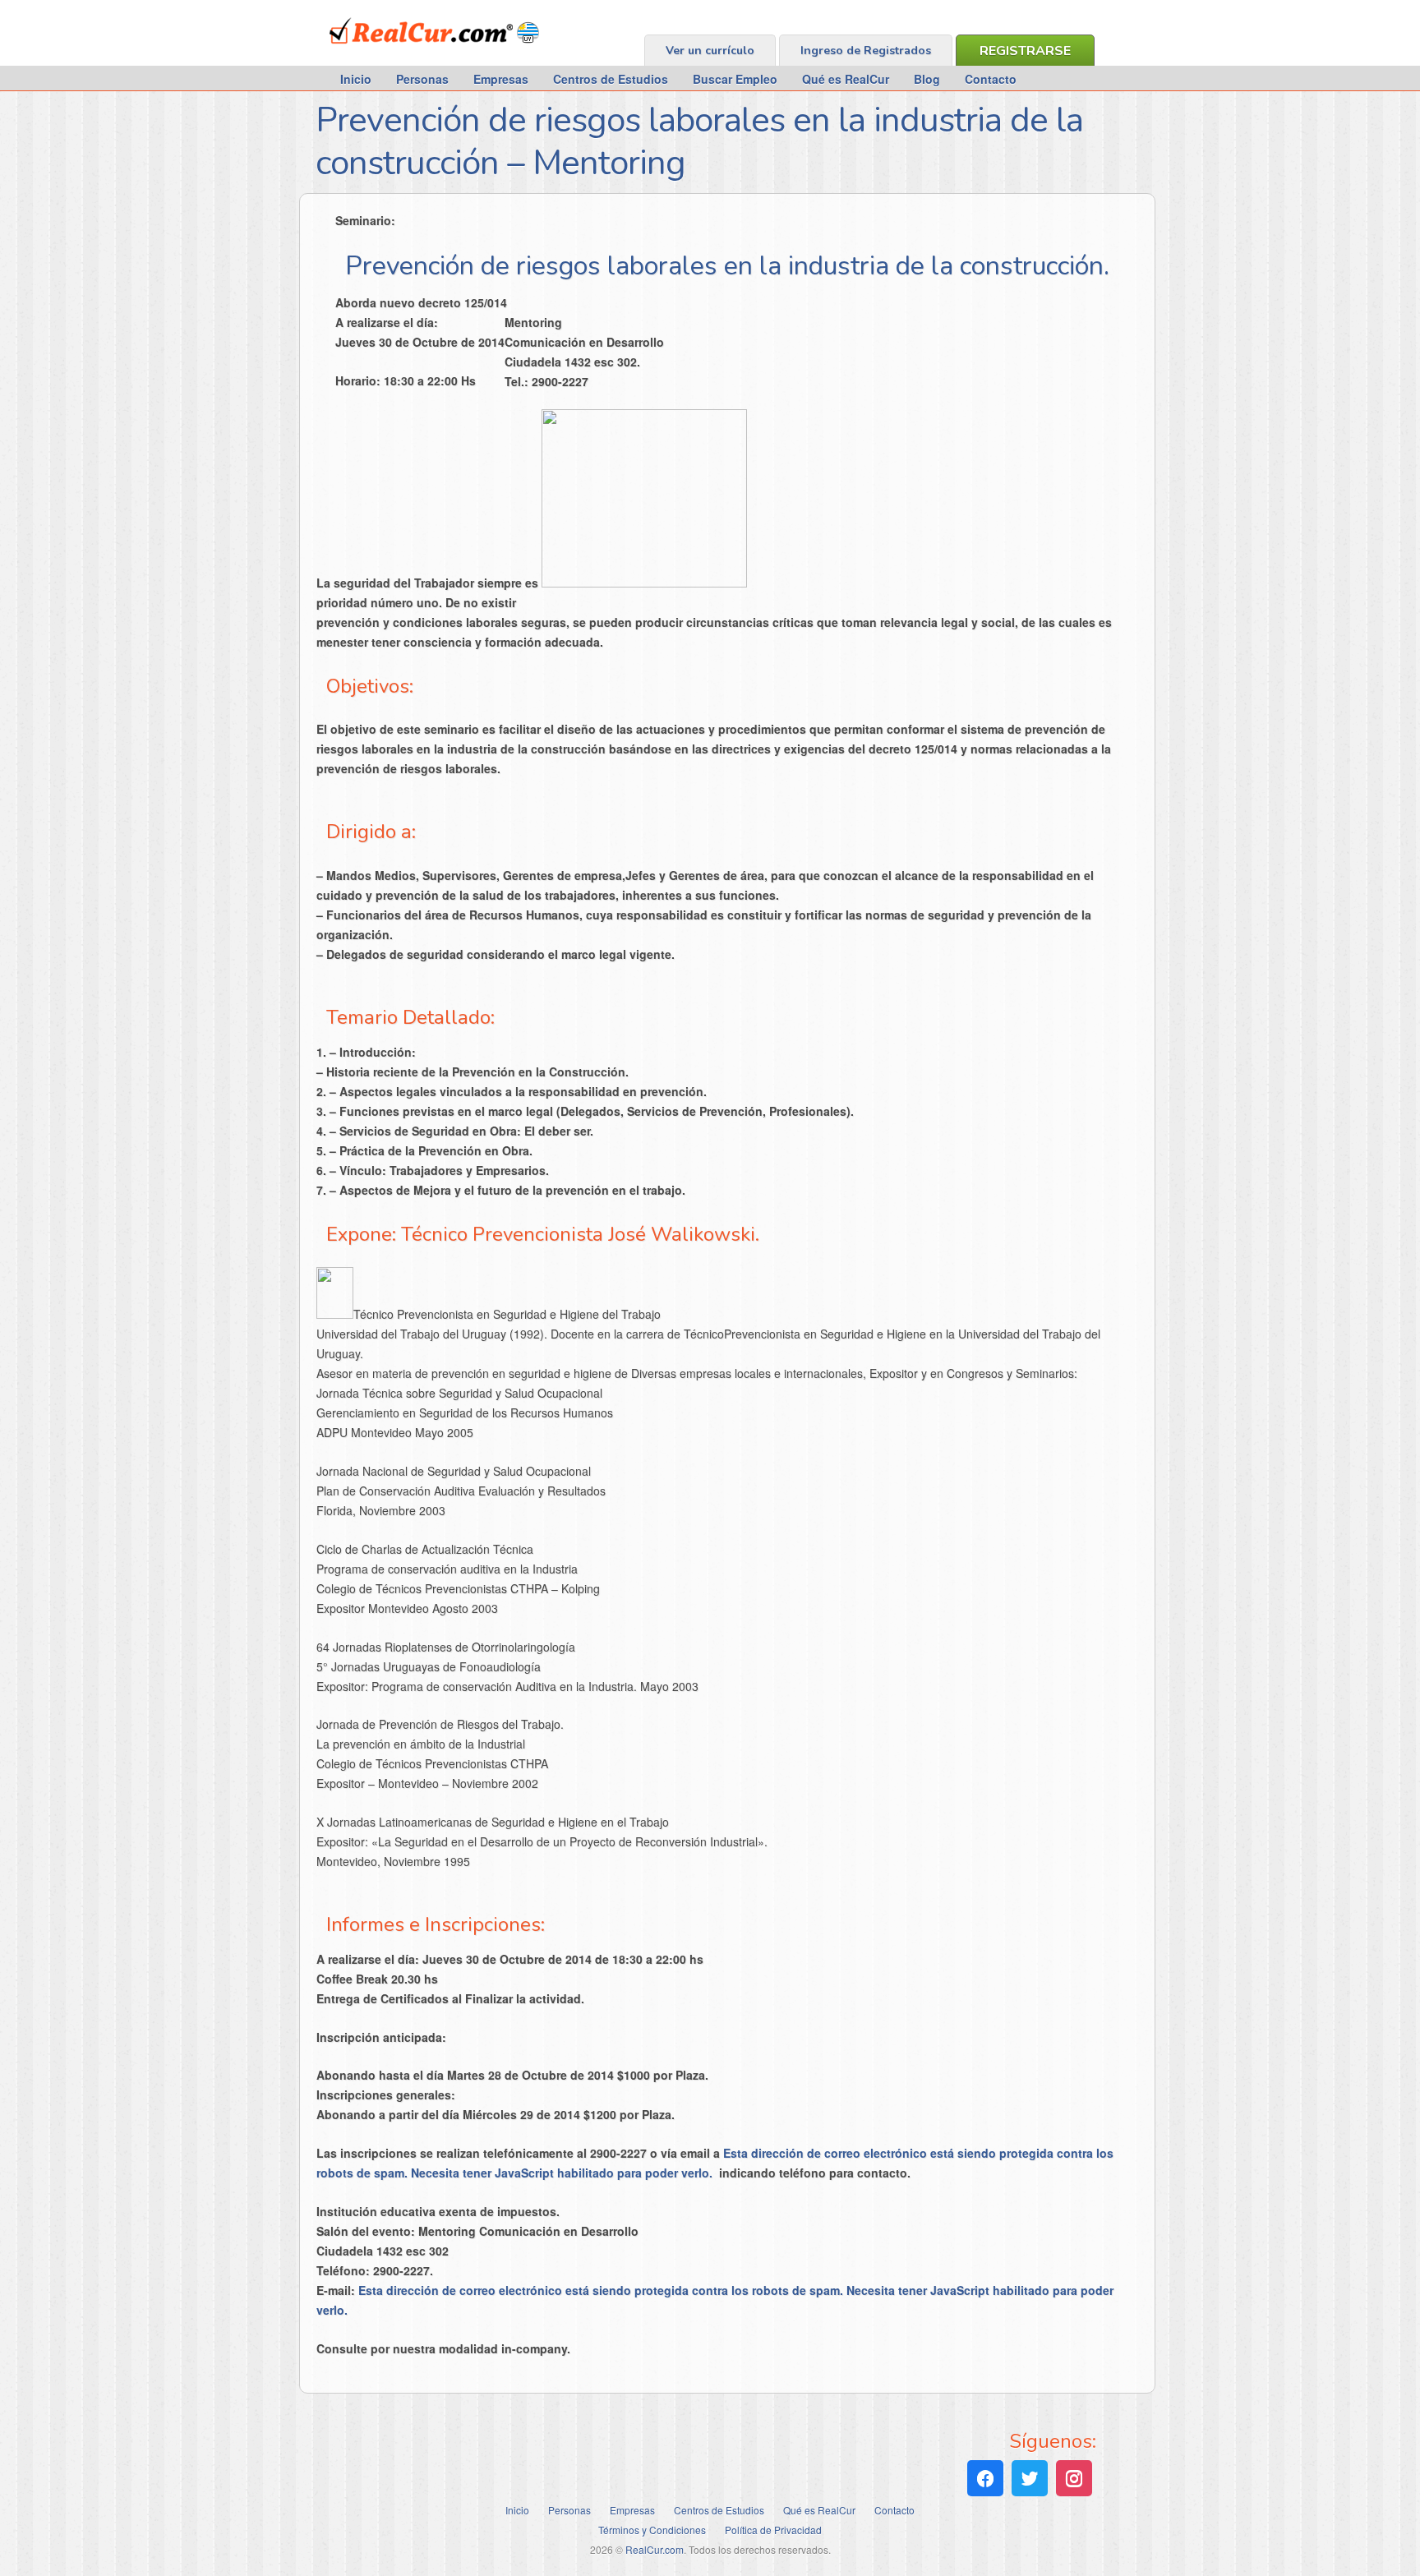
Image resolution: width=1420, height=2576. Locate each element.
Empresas (501, 79)
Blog (927, 79)
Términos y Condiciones (652, 2530)
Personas (422, 79)
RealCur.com (397, 53)
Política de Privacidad (773, 2530)
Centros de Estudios (611, 79)
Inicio (356, 79)
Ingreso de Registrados (866, 51)
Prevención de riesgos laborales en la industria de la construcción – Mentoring (699, 142)
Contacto (991, 79)
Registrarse (1025, 51)
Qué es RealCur (846, 79)
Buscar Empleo (735, 79)
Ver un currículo (710, 51)
